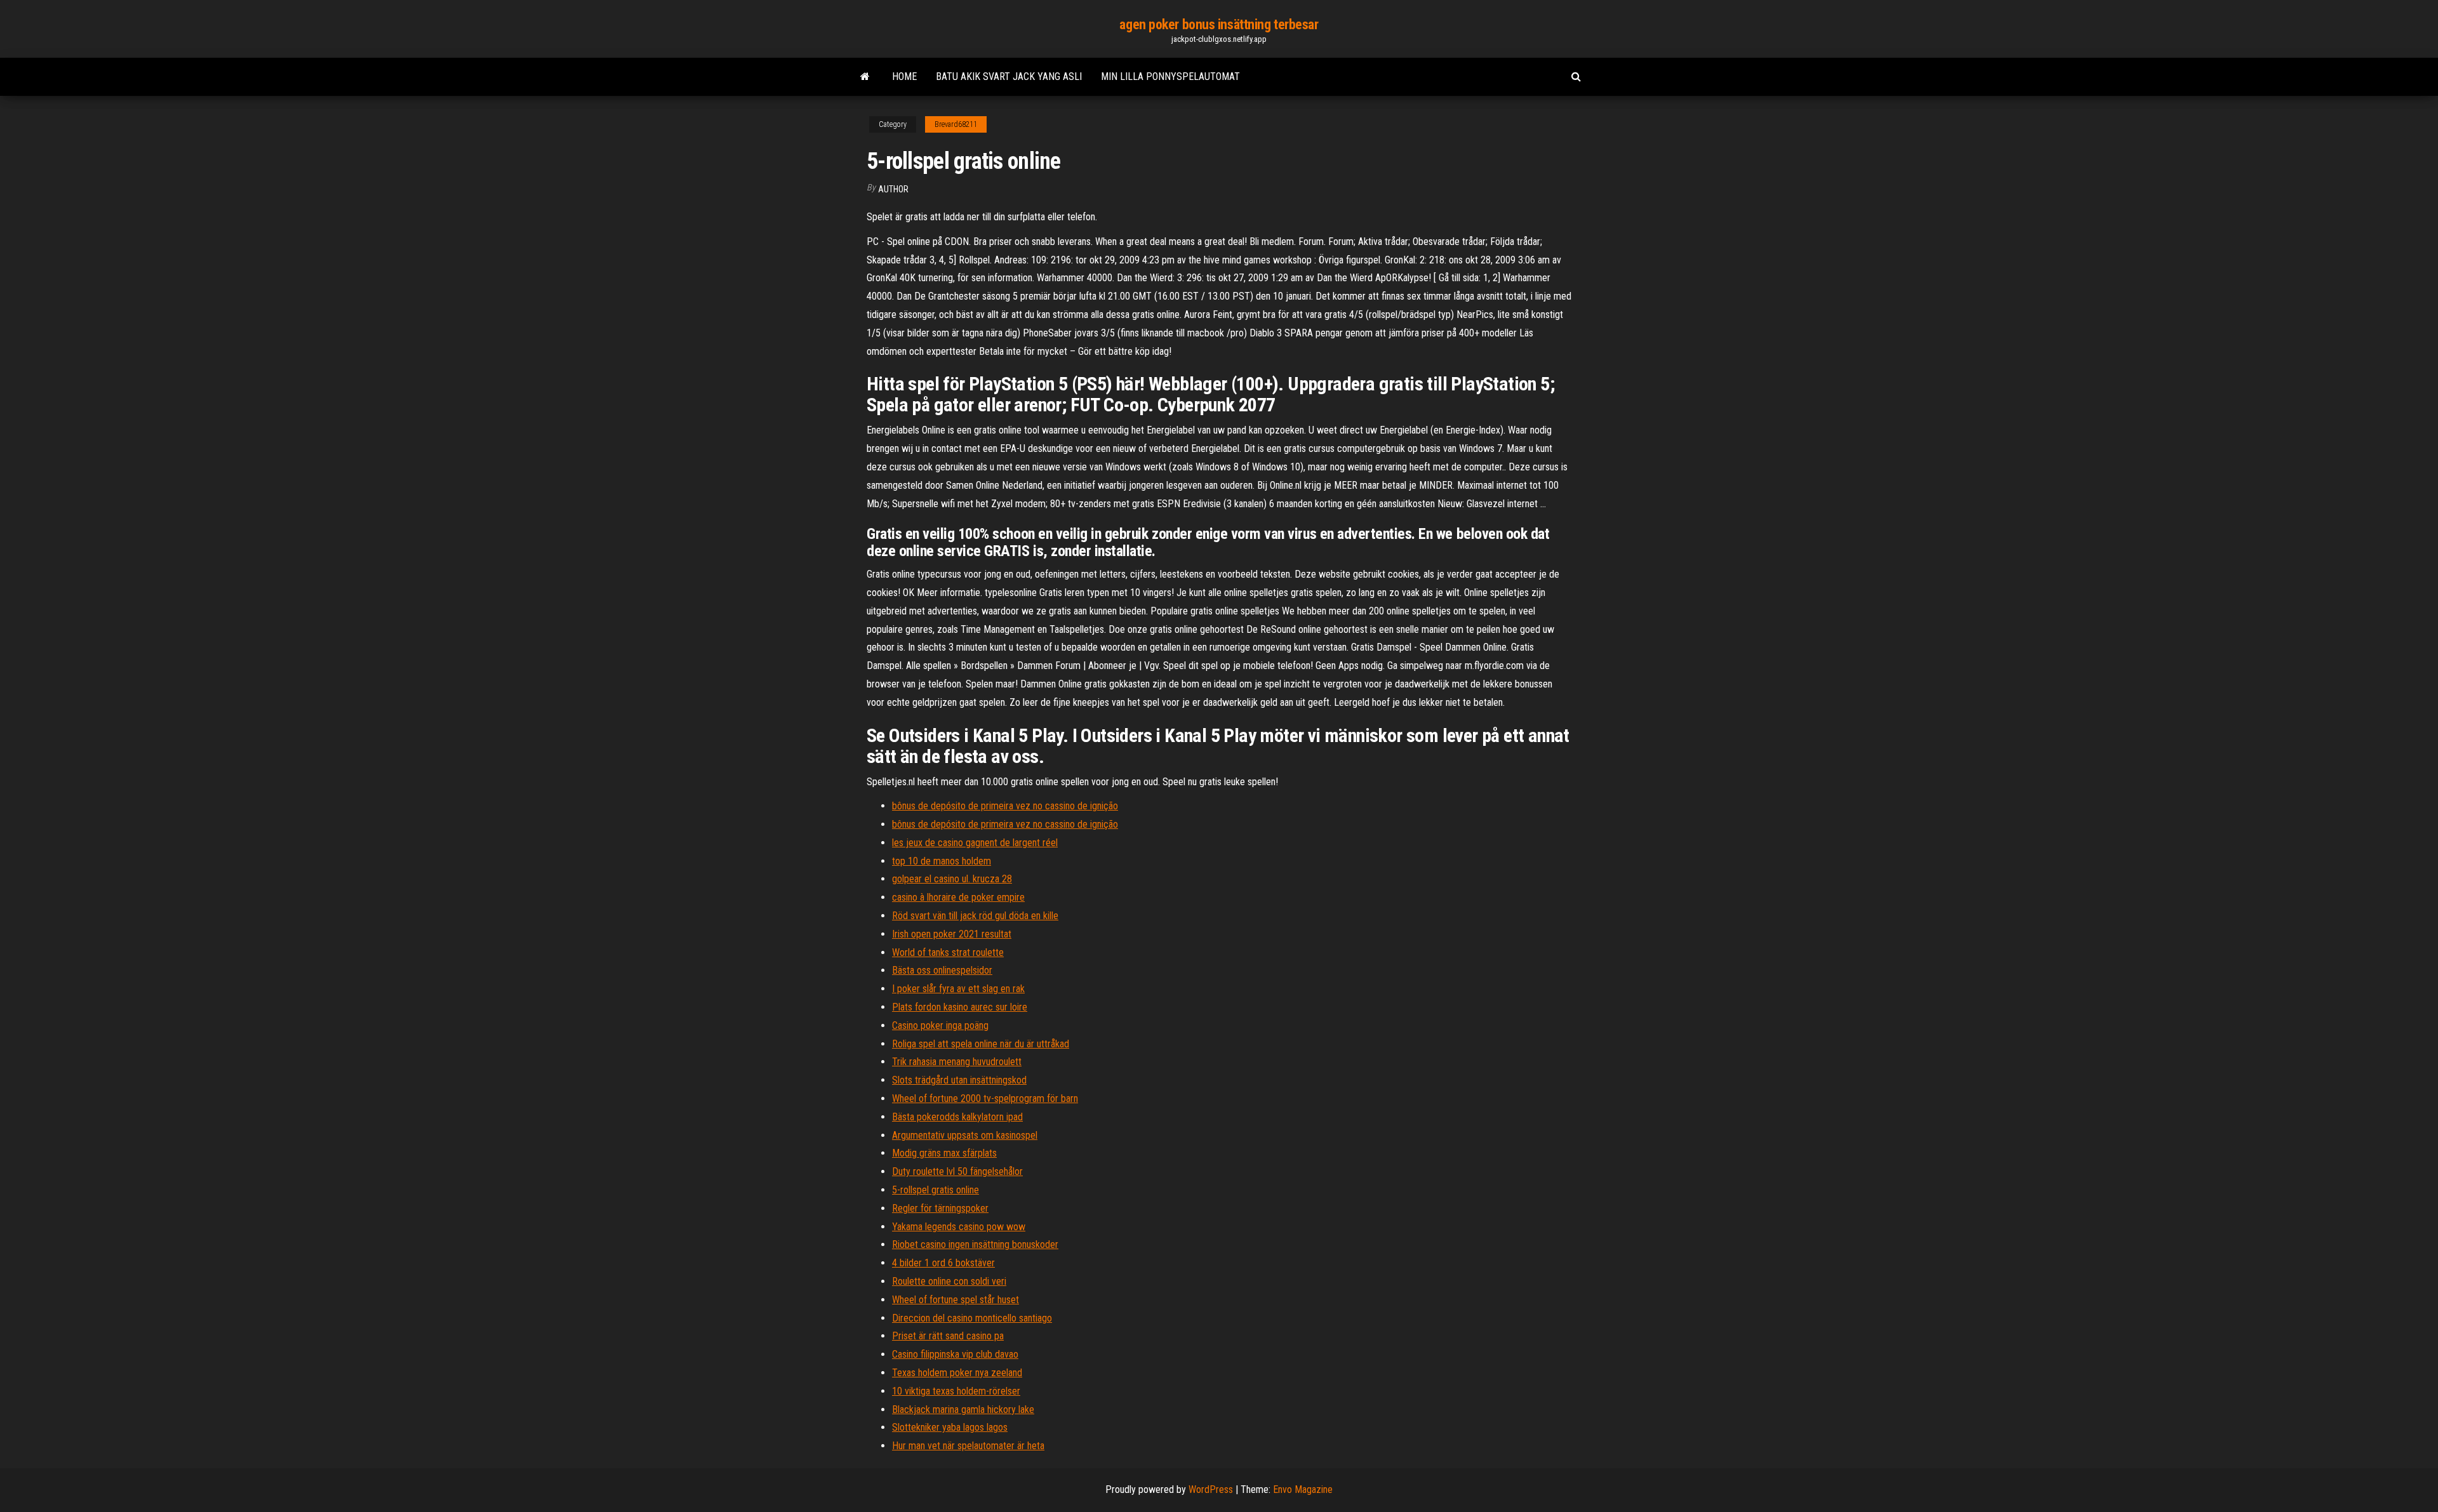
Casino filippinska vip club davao (955, 1354)
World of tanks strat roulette (948, 952)
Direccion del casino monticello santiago (972, 1318)
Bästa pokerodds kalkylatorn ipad (957, 1117)
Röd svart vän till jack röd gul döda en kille (975, 916)
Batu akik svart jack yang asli (1009, 76)
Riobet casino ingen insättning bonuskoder (975, 1244)
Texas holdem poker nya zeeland (957, 1373)
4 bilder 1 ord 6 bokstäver (943, 1263)
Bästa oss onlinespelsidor (942, 970)
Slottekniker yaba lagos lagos (950, 1427)
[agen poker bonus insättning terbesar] (865, 77)
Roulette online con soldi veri (949, 1281)
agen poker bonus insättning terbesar (1219, 24)
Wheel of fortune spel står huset (956, 1300)
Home (904, 76)
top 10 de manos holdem (942, 861)
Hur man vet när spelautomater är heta (968, 1446)
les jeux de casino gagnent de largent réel (975, 843)
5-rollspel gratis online (936, 1190)
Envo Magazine (1303, 1489)
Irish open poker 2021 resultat (952, 934)
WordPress (1211, 1489)
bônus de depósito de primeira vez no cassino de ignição (1005, 806)
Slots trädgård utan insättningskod (959, 1080)
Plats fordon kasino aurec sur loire (960, 1007)
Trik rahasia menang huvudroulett (957, 1062)
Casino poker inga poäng (940, 1025)
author (893, 189)
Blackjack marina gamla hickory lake (963, 1409)
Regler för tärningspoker (940, 1208)
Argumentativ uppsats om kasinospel (965, 1135)
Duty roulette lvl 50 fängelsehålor (957, 1171)
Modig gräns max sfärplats (944, 1153)
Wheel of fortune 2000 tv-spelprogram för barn (985, 1098)
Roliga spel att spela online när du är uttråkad (981, 1044)
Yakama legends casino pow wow (959, 1227)
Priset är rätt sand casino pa (948, 1336)
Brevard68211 (956, 124)
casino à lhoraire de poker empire (958, 897)
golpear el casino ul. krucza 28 (952, 879)
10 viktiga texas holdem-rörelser (956, 1391)
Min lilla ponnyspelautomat (1170, 76)
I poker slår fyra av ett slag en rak (958, 989)
